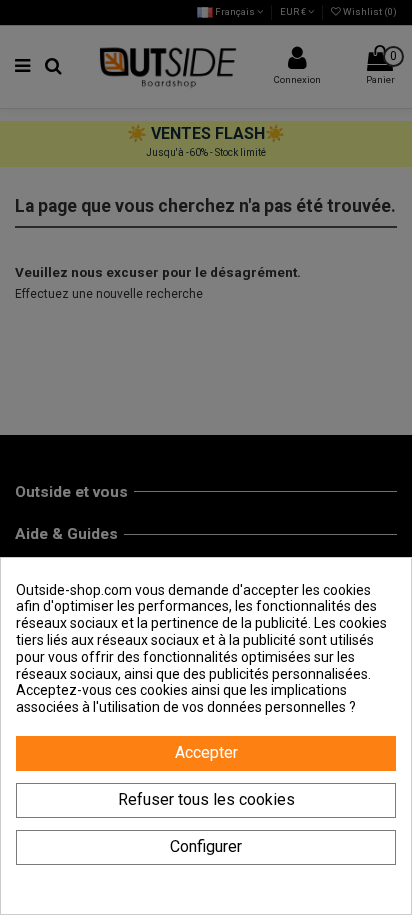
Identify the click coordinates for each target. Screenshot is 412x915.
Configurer (206, 846)
